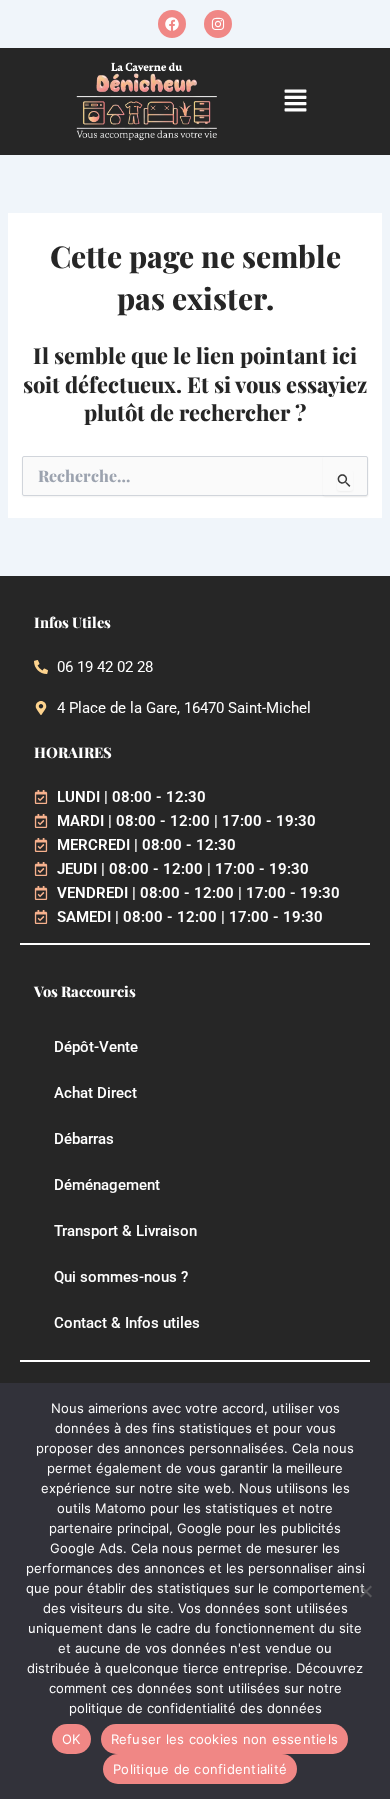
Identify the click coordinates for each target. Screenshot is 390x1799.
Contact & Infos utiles (127, 1323)
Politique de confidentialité (200, 1769)
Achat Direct (95, 1093)
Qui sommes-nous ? (121, 1277)
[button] (296, 101)
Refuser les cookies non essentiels (225, 1739)
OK (71, 1739)
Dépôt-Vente (96, 1047)
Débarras (84, 1139)
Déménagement (107, 1185)
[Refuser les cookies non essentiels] (365, 1591)
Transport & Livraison (125, 1231)
